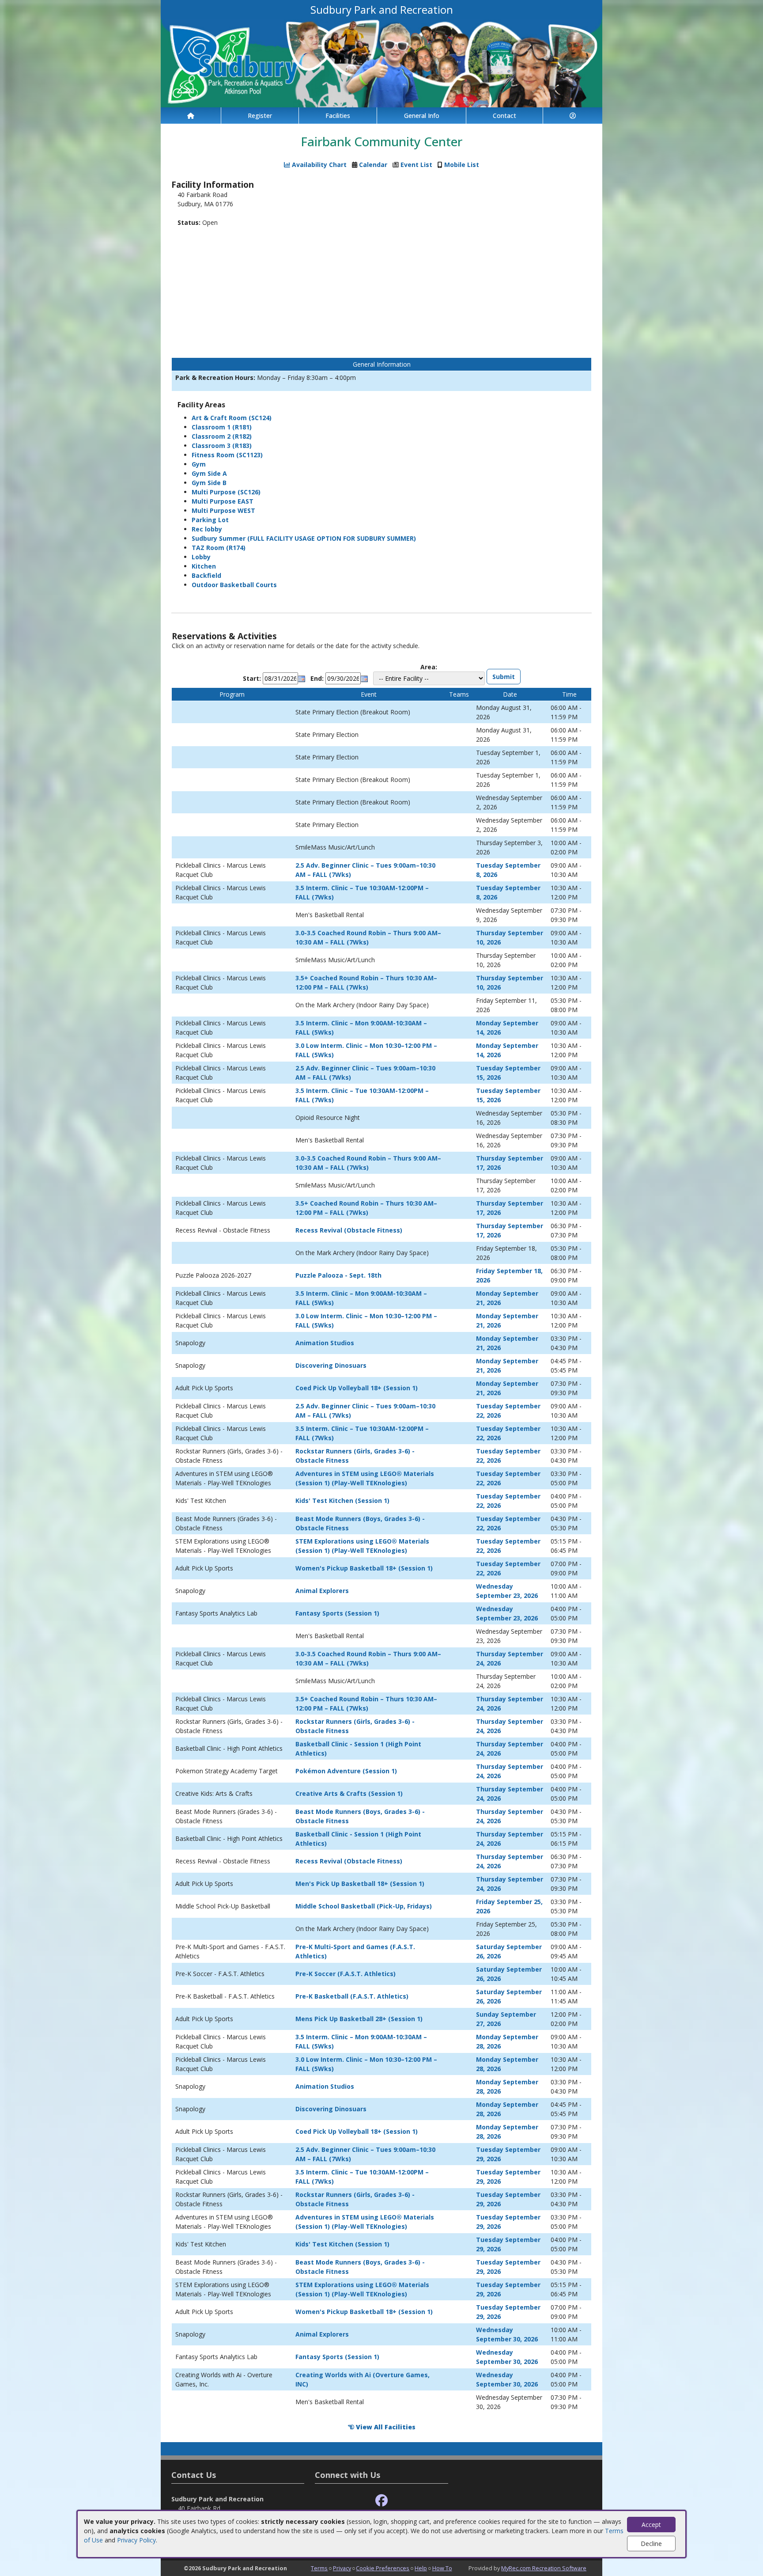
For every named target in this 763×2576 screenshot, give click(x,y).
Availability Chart (318, 165)
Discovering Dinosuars (331, 1365)
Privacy (342, 2568)
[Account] (573, 116)
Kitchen (204, 566)
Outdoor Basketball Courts (234, 585)
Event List (416, 165)
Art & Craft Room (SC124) (232, 418)
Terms (319, 2568)
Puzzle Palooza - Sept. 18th (338, 1275)
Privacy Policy (136, 2540)
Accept (651, 2525)
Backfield (206, 575)
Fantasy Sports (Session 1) (337, 1613)
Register (260, 116)
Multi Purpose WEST (223, 510)
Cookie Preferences (383, 2568)
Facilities (338, 116)
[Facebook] (381, 2501)
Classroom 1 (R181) (222, 427)
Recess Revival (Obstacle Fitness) (349, 1230)
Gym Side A (209, 473)
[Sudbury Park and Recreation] (381, 63)
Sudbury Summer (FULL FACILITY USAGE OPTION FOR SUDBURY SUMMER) (304, 538)
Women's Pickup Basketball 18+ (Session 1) (364, 1568)
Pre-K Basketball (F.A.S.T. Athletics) (352, 1996)
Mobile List (462, 165)
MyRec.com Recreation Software (544, 2568)
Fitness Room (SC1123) (227, 455)
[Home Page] (191, 116)
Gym (199, 464)
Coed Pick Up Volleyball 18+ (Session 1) (357, 1388)
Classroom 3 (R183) (222, 446)
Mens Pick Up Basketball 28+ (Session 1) (359, 2019)
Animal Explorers (322, 1591)
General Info (422, 116)
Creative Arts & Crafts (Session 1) (349, 1793)
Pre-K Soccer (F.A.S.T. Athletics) (346, 1974)
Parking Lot (210, 520)
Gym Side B (209, 483)
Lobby (201, 557)
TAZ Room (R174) (219, 548)
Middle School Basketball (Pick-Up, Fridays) (364, 1906)
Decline (651, 2544)
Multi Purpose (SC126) (226, 492)
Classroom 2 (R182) (222, 436)
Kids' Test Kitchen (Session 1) (342, 1500)
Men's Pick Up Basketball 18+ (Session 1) (360, 1884)
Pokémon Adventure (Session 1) (346, 1771)
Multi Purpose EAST (223, 501)
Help (421, 2568)
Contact (504, 116)
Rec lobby (207, 529)
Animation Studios (325, 1343)
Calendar (373, 165)
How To (442, 2568)
